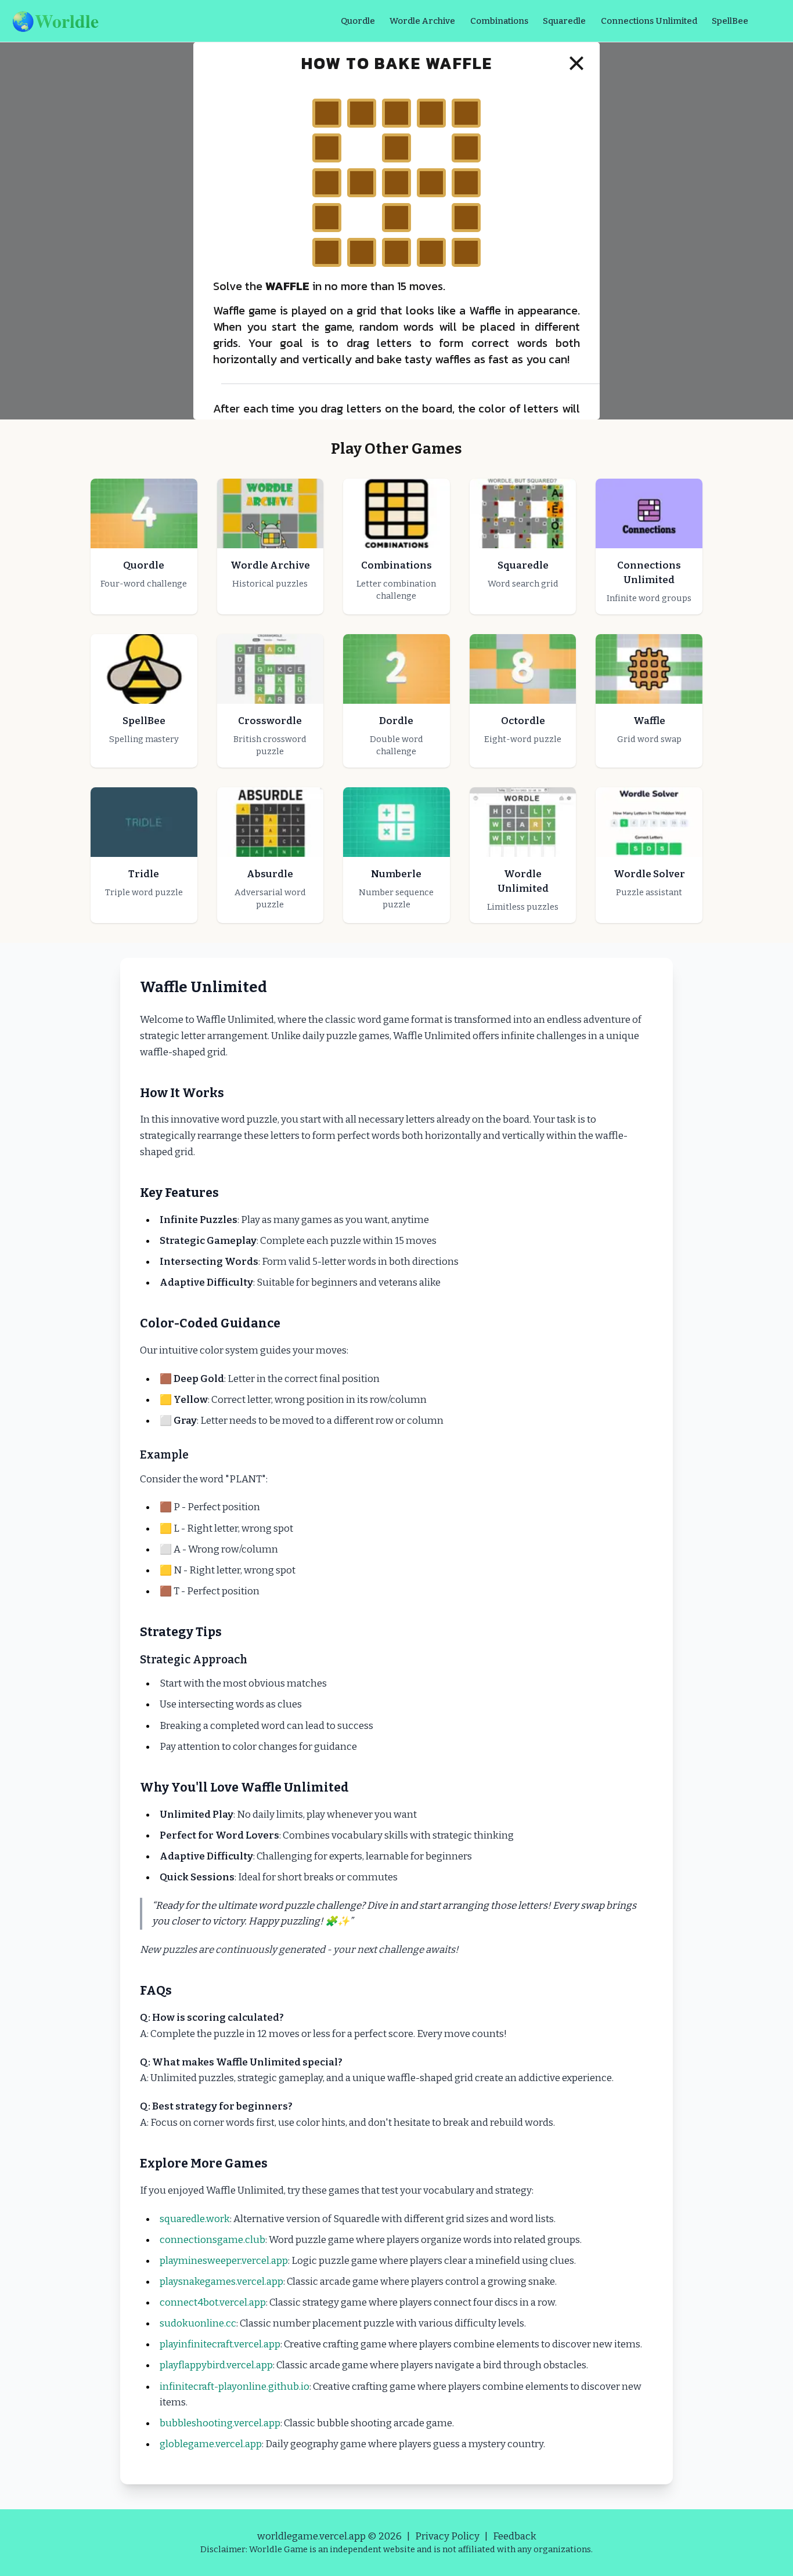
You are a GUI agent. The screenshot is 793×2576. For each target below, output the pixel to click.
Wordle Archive (422, 21)
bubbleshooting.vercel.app (220, 2423)
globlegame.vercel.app (211, 2444)
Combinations (499, 21)
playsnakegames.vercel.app (221, 2282)
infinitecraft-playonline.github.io (235, 2387)
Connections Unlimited (649, 21)
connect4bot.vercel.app (213, 2302)
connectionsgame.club (212, 2240)
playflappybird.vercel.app (216, 2365)
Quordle (358, 21)
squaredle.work (195, 2219)
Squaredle (564, 21)
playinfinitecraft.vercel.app (220, 2344)
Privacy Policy (447, 2536)
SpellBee (730, 21)
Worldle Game (278, 2549)
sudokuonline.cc (198, 2323)
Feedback (515, 2536)
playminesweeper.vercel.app (224, 2261)
